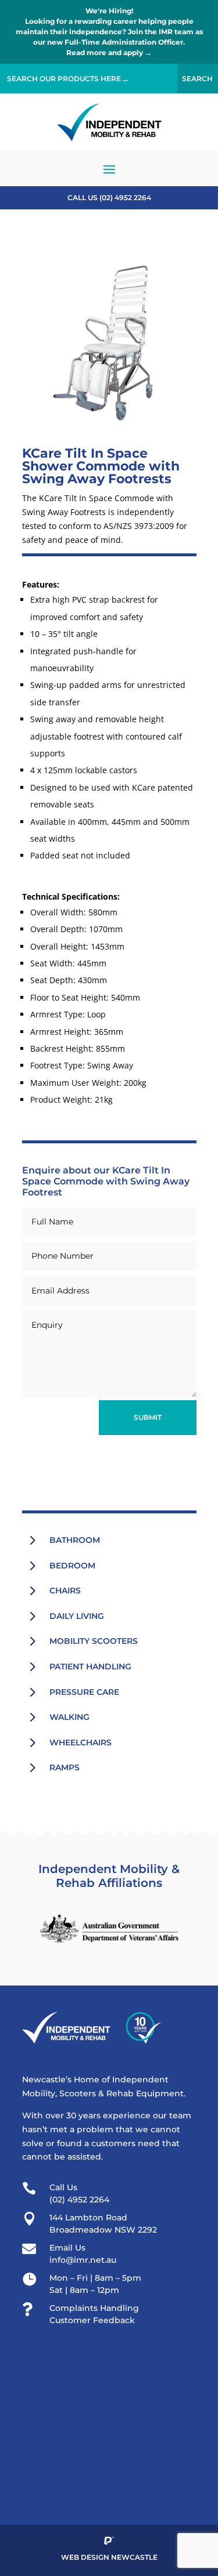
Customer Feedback (92, 2320)
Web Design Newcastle (109, 2557)
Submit (148, 1417)
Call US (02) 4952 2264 (109, 198)
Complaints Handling (94, 2308)
